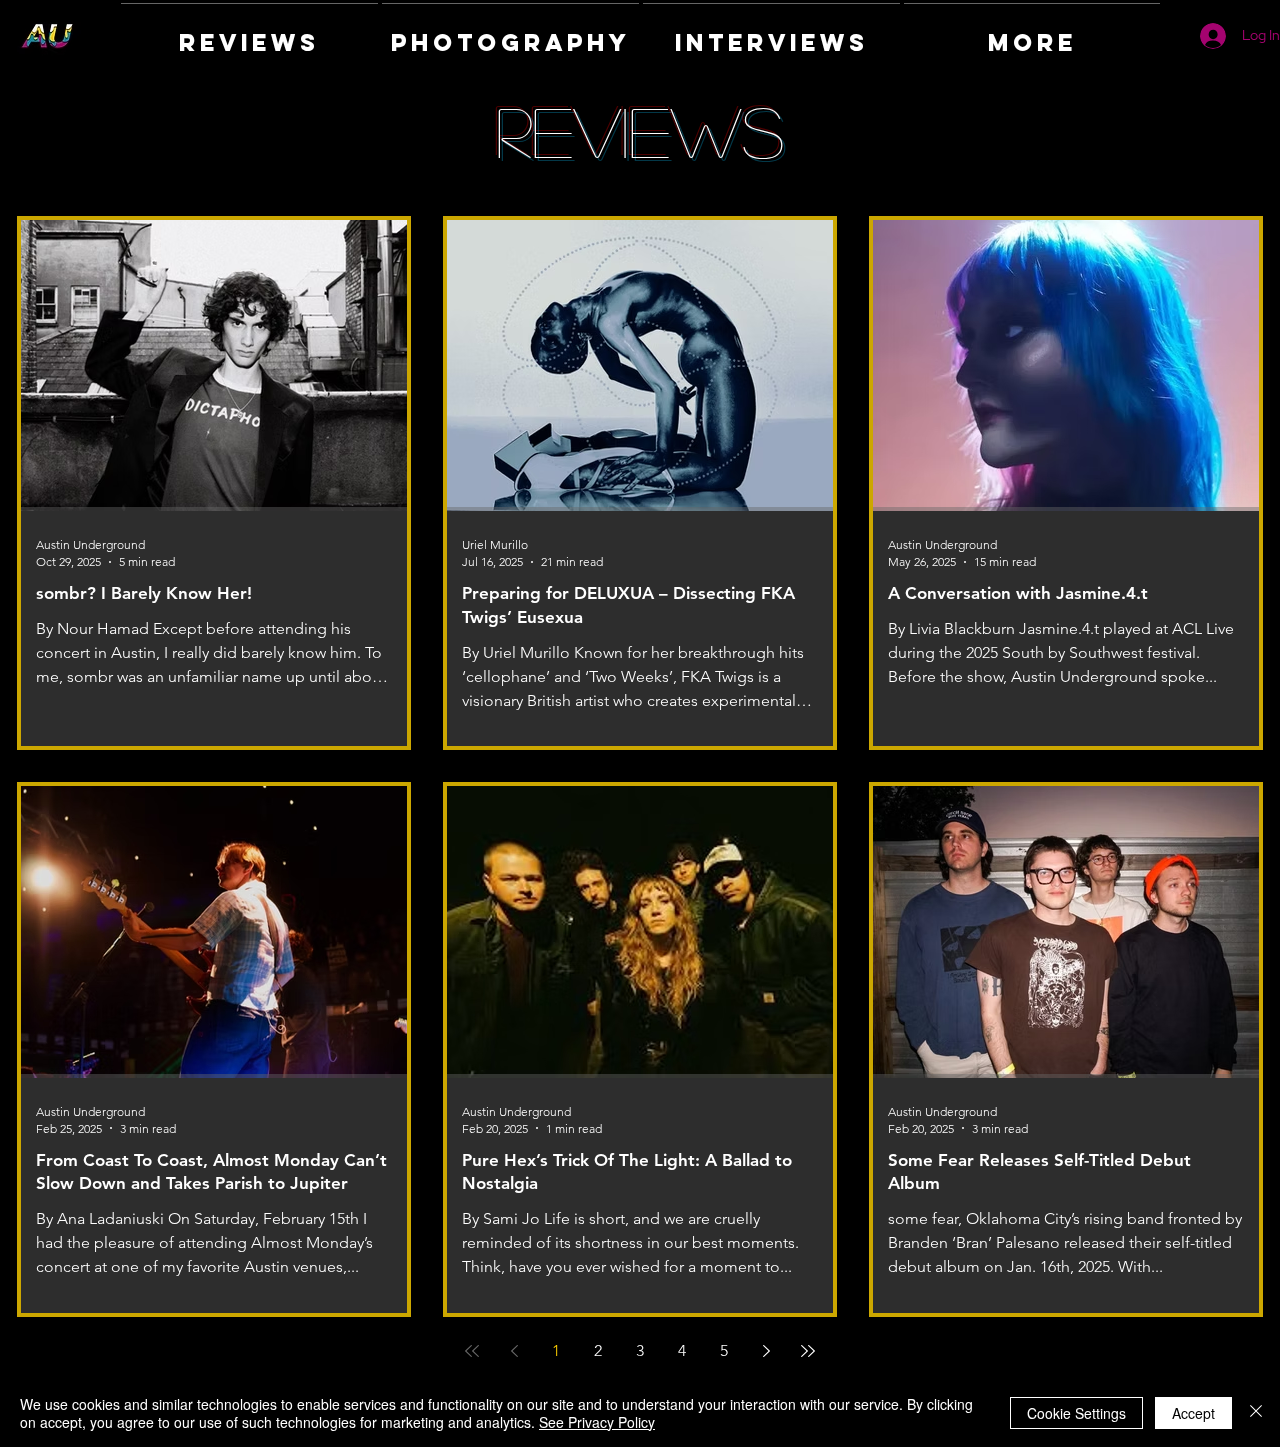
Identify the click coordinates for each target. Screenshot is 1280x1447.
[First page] (472, 1351)
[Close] (1256, 1413)
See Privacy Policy (597, 1422)
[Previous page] (514, 1351)
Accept (1193, 1413)
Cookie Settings (1076, 1413)
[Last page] (808, 1351)
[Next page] (766, 1351)
